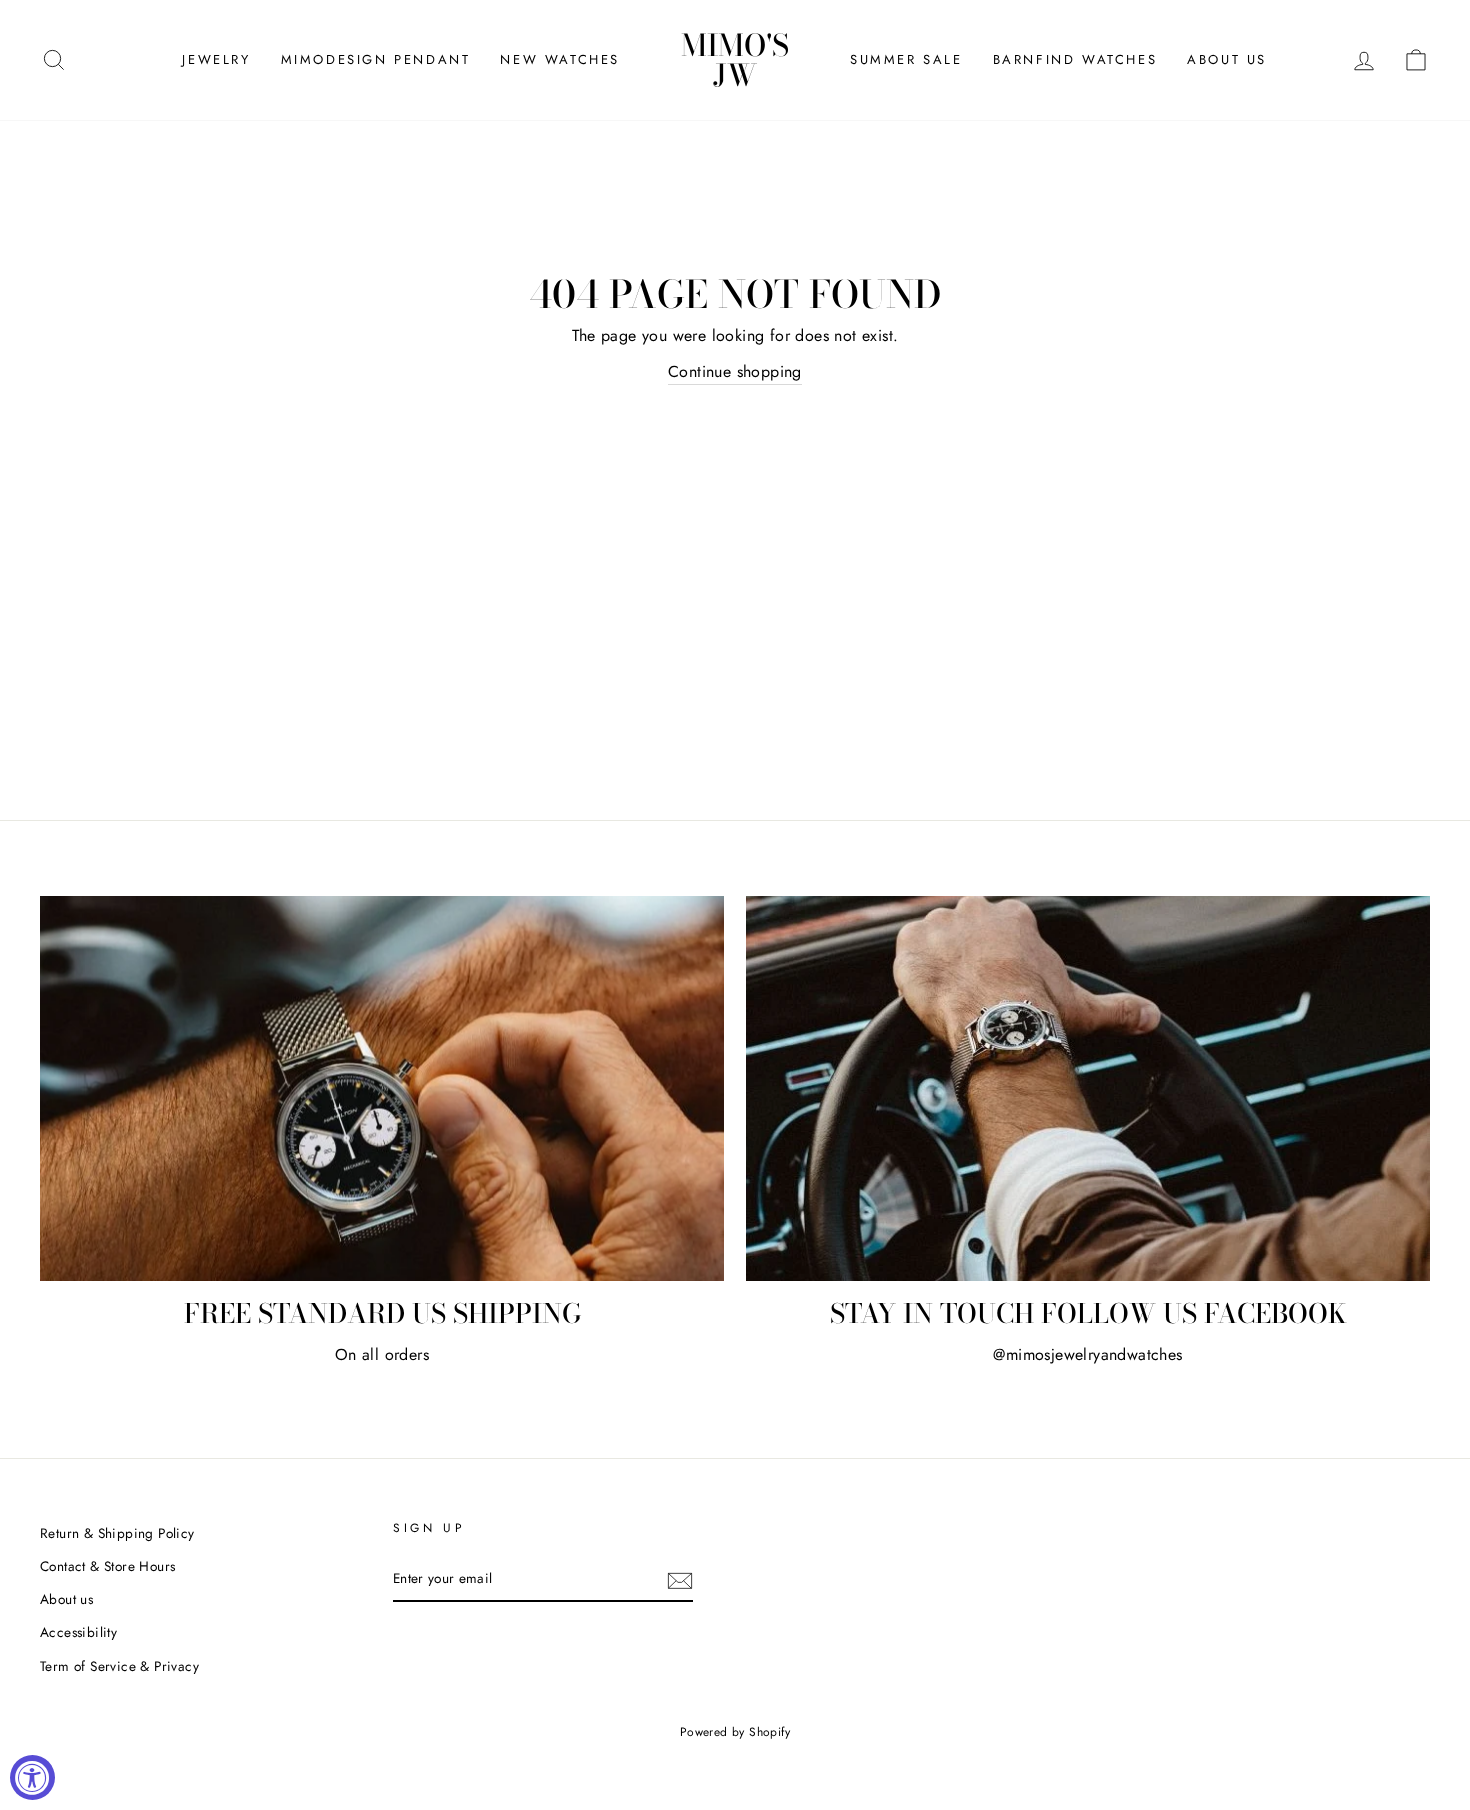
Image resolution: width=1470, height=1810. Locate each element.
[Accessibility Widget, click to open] (32, 1777)
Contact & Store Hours (107, 1566)
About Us (1227, 59)
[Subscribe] (680, 1580)
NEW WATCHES (560, 59)
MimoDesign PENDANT (376, 59)
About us (66, 1599)
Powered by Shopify (735, 1732)
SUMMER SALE (906, 59)
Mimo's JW (735, 60)
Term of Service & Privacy (119, 1666)
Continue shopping (735, 371)
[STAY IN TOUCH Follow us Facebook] (1088, 1088)
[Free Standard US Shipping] (382, 1088)
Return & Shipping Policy (117, 1533)
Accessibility (78, 1632)
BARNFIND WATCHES (1075, 59)
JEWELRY (216, 59)
